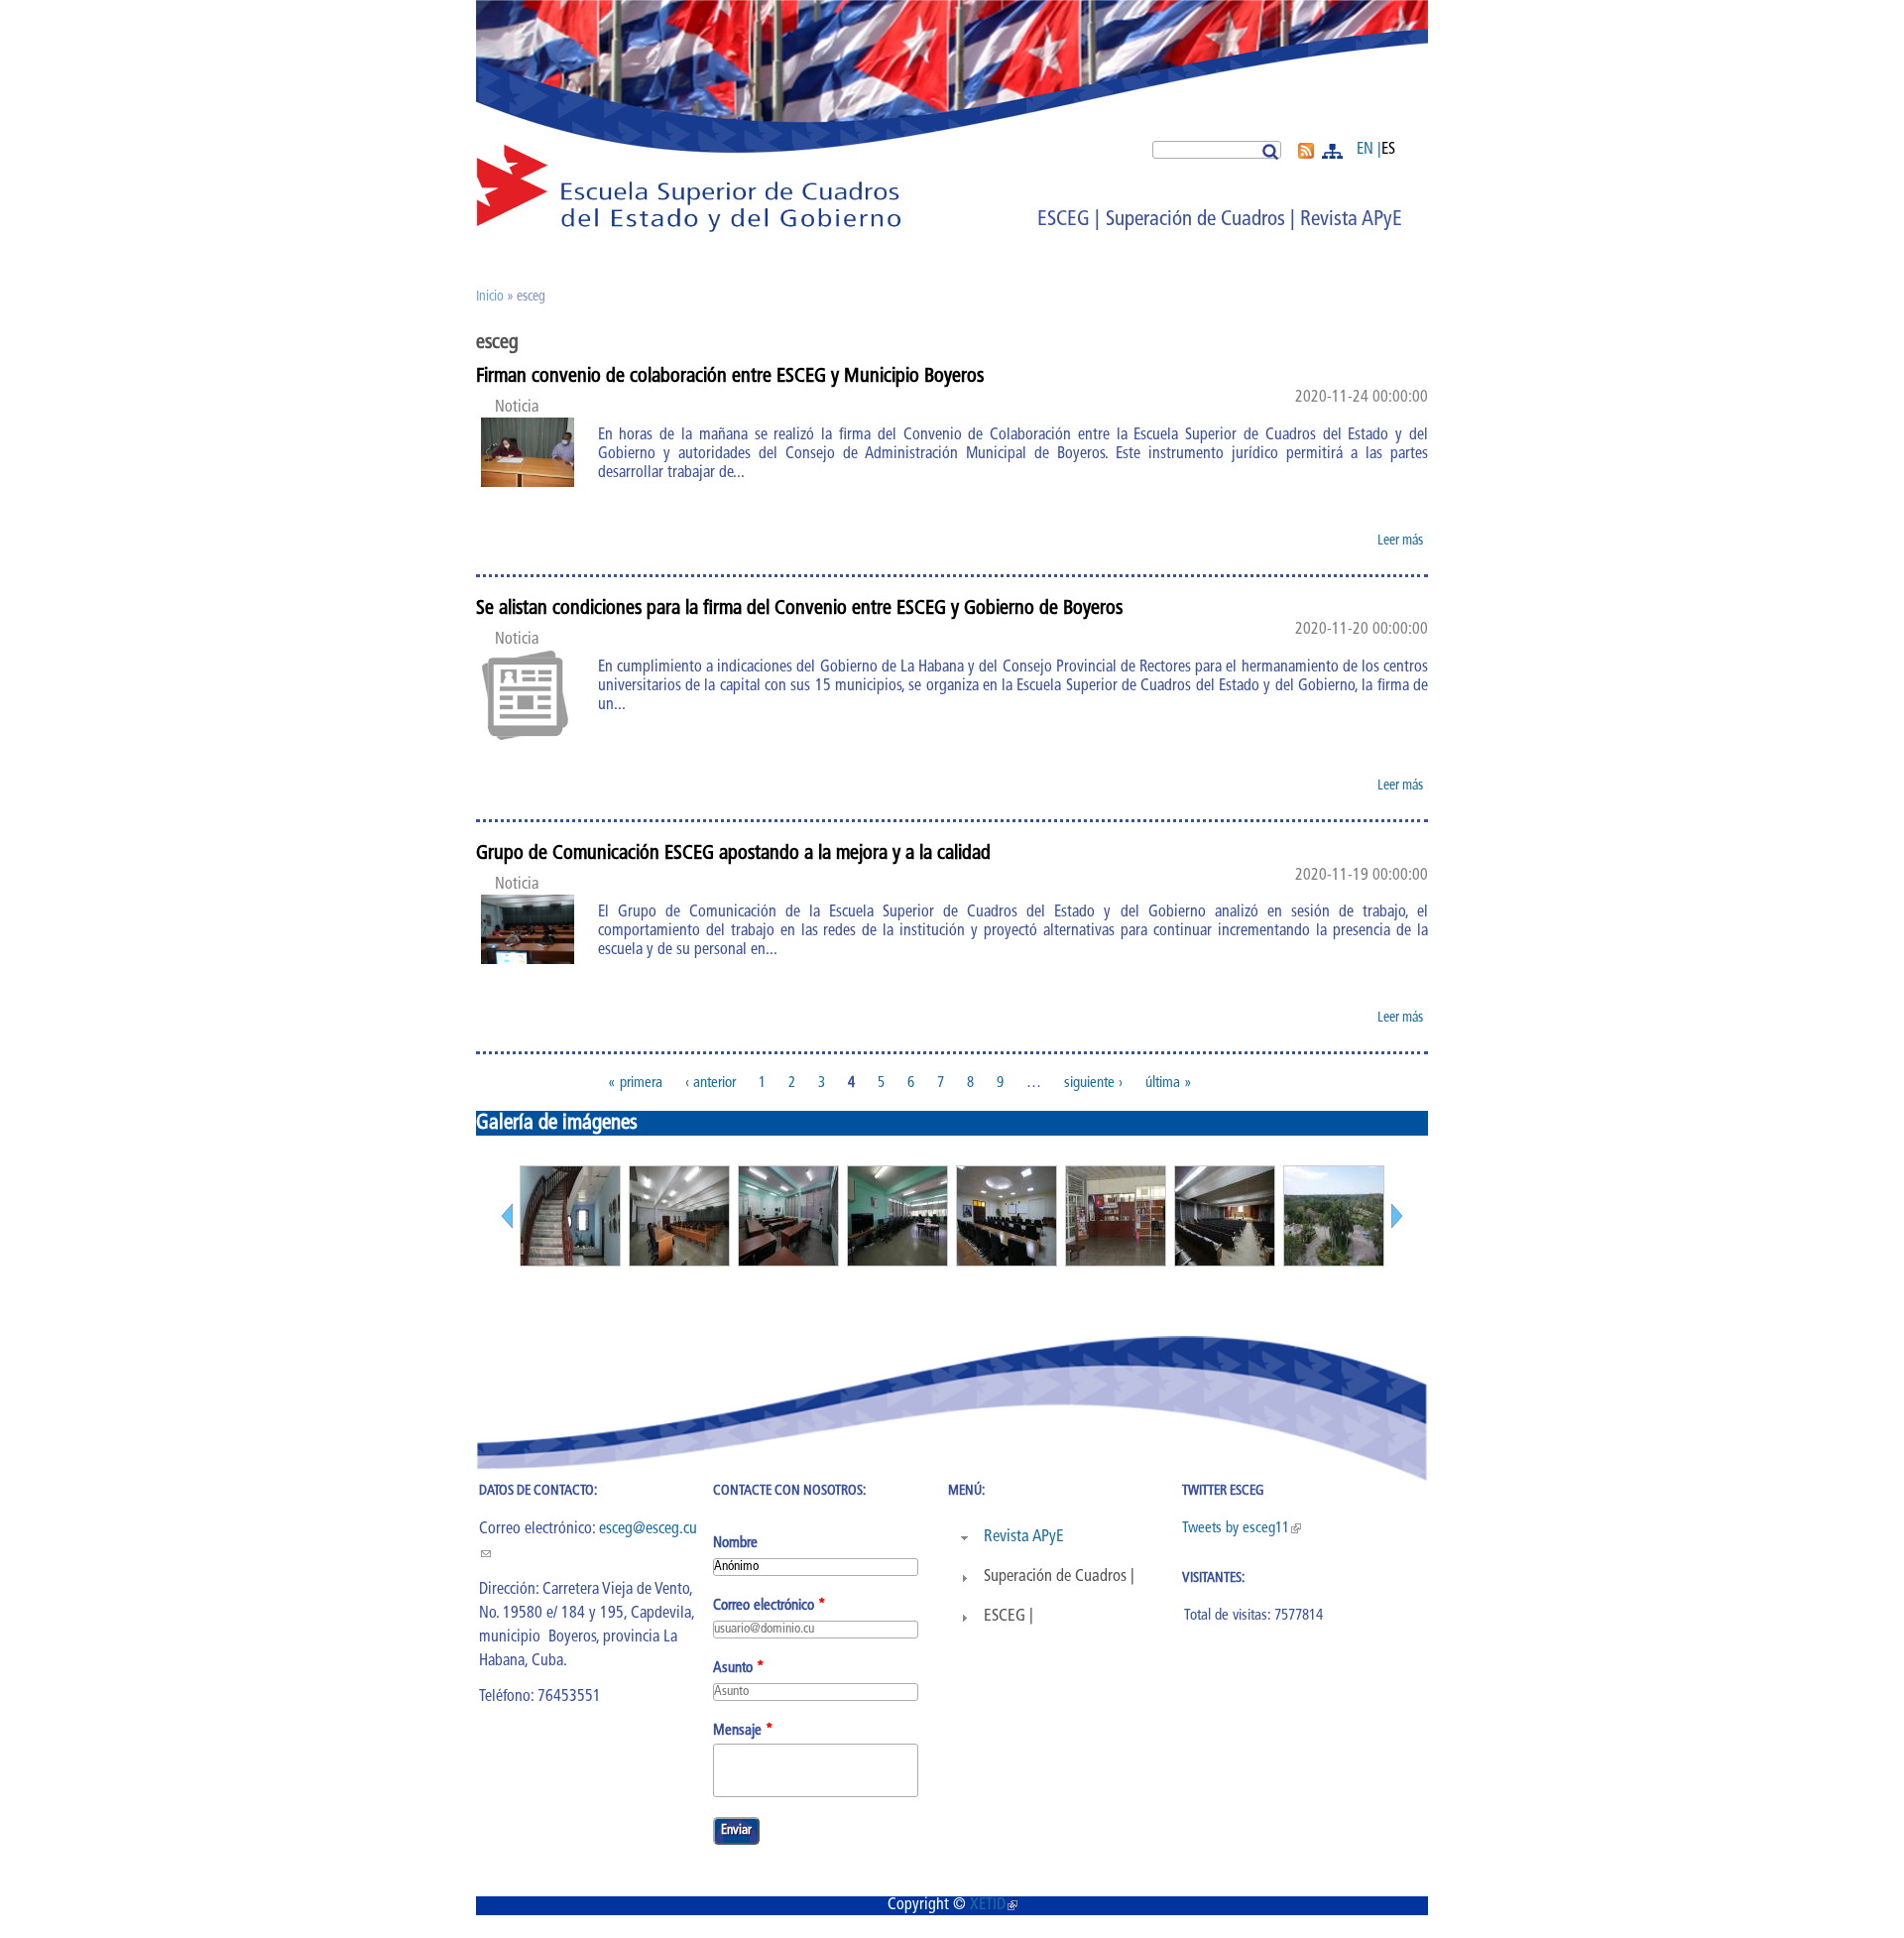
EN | (1369, 150)
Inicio (490, 297)
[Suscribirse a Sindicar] (1306, 155)
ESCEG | (1069, 220)
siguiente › (1093, 1083)
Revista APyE (1351, 220)
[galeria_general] (570, 1262)
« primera (635, 1083)
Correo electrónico (770, 1606)
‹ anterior (711, 1083)
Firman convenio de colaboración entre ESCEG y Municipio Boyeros (730, 377)
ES (1388, 150)
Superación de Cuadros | (1200, 220)
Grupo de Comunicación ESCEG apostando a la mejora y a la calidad (733, 854)
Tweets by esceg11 (1242, 1529)
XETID (994, 1905)
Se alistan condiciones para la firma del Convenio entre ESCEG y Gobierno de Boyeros (799, 609)
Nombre (735, 1544)
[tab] (1062, 1538)
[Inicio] (689, 230)
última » (1169, 1083)
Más (1334, 151)
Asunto (739, 1669)
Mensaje (743, 1731)
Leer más (1403, 544)
